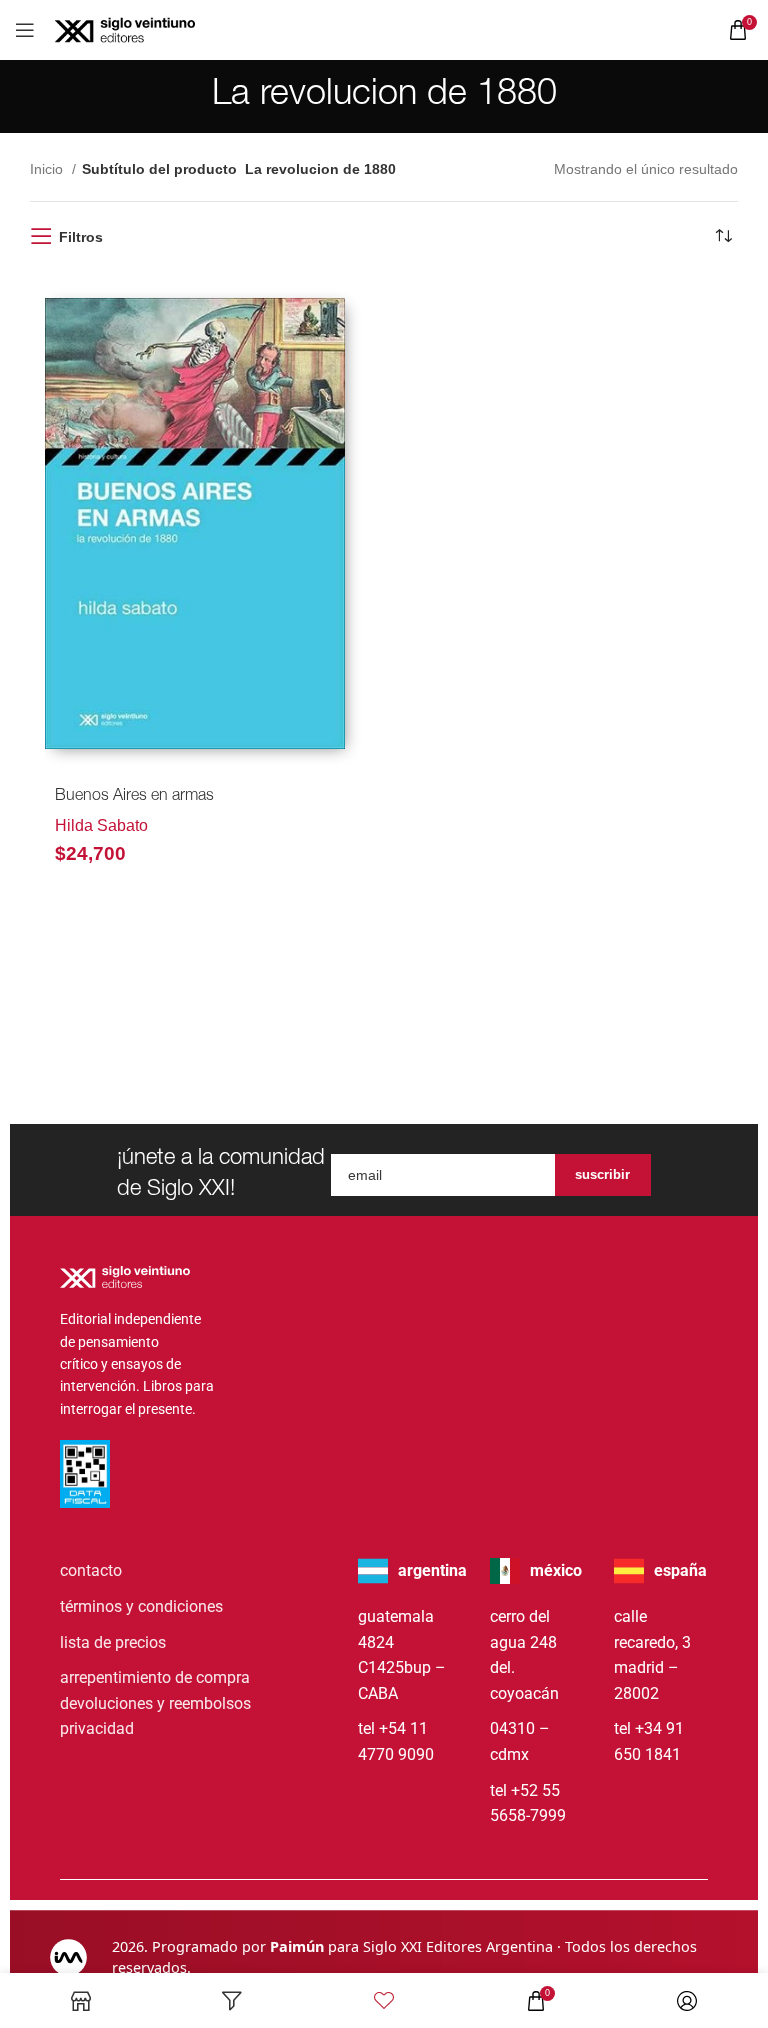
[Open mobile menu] (25, 30)
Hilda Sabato (101, 825)
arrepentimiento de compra (155, 1677)
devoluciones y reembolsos (155, 1703)
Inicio (48, 169)
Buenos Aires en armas (134, 797)
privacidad (97, 1728)
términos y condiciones (141, 1606)
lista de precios (113, 1642)
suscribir (602, 1174)
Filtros (81, 237)
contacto (91, 1570)
